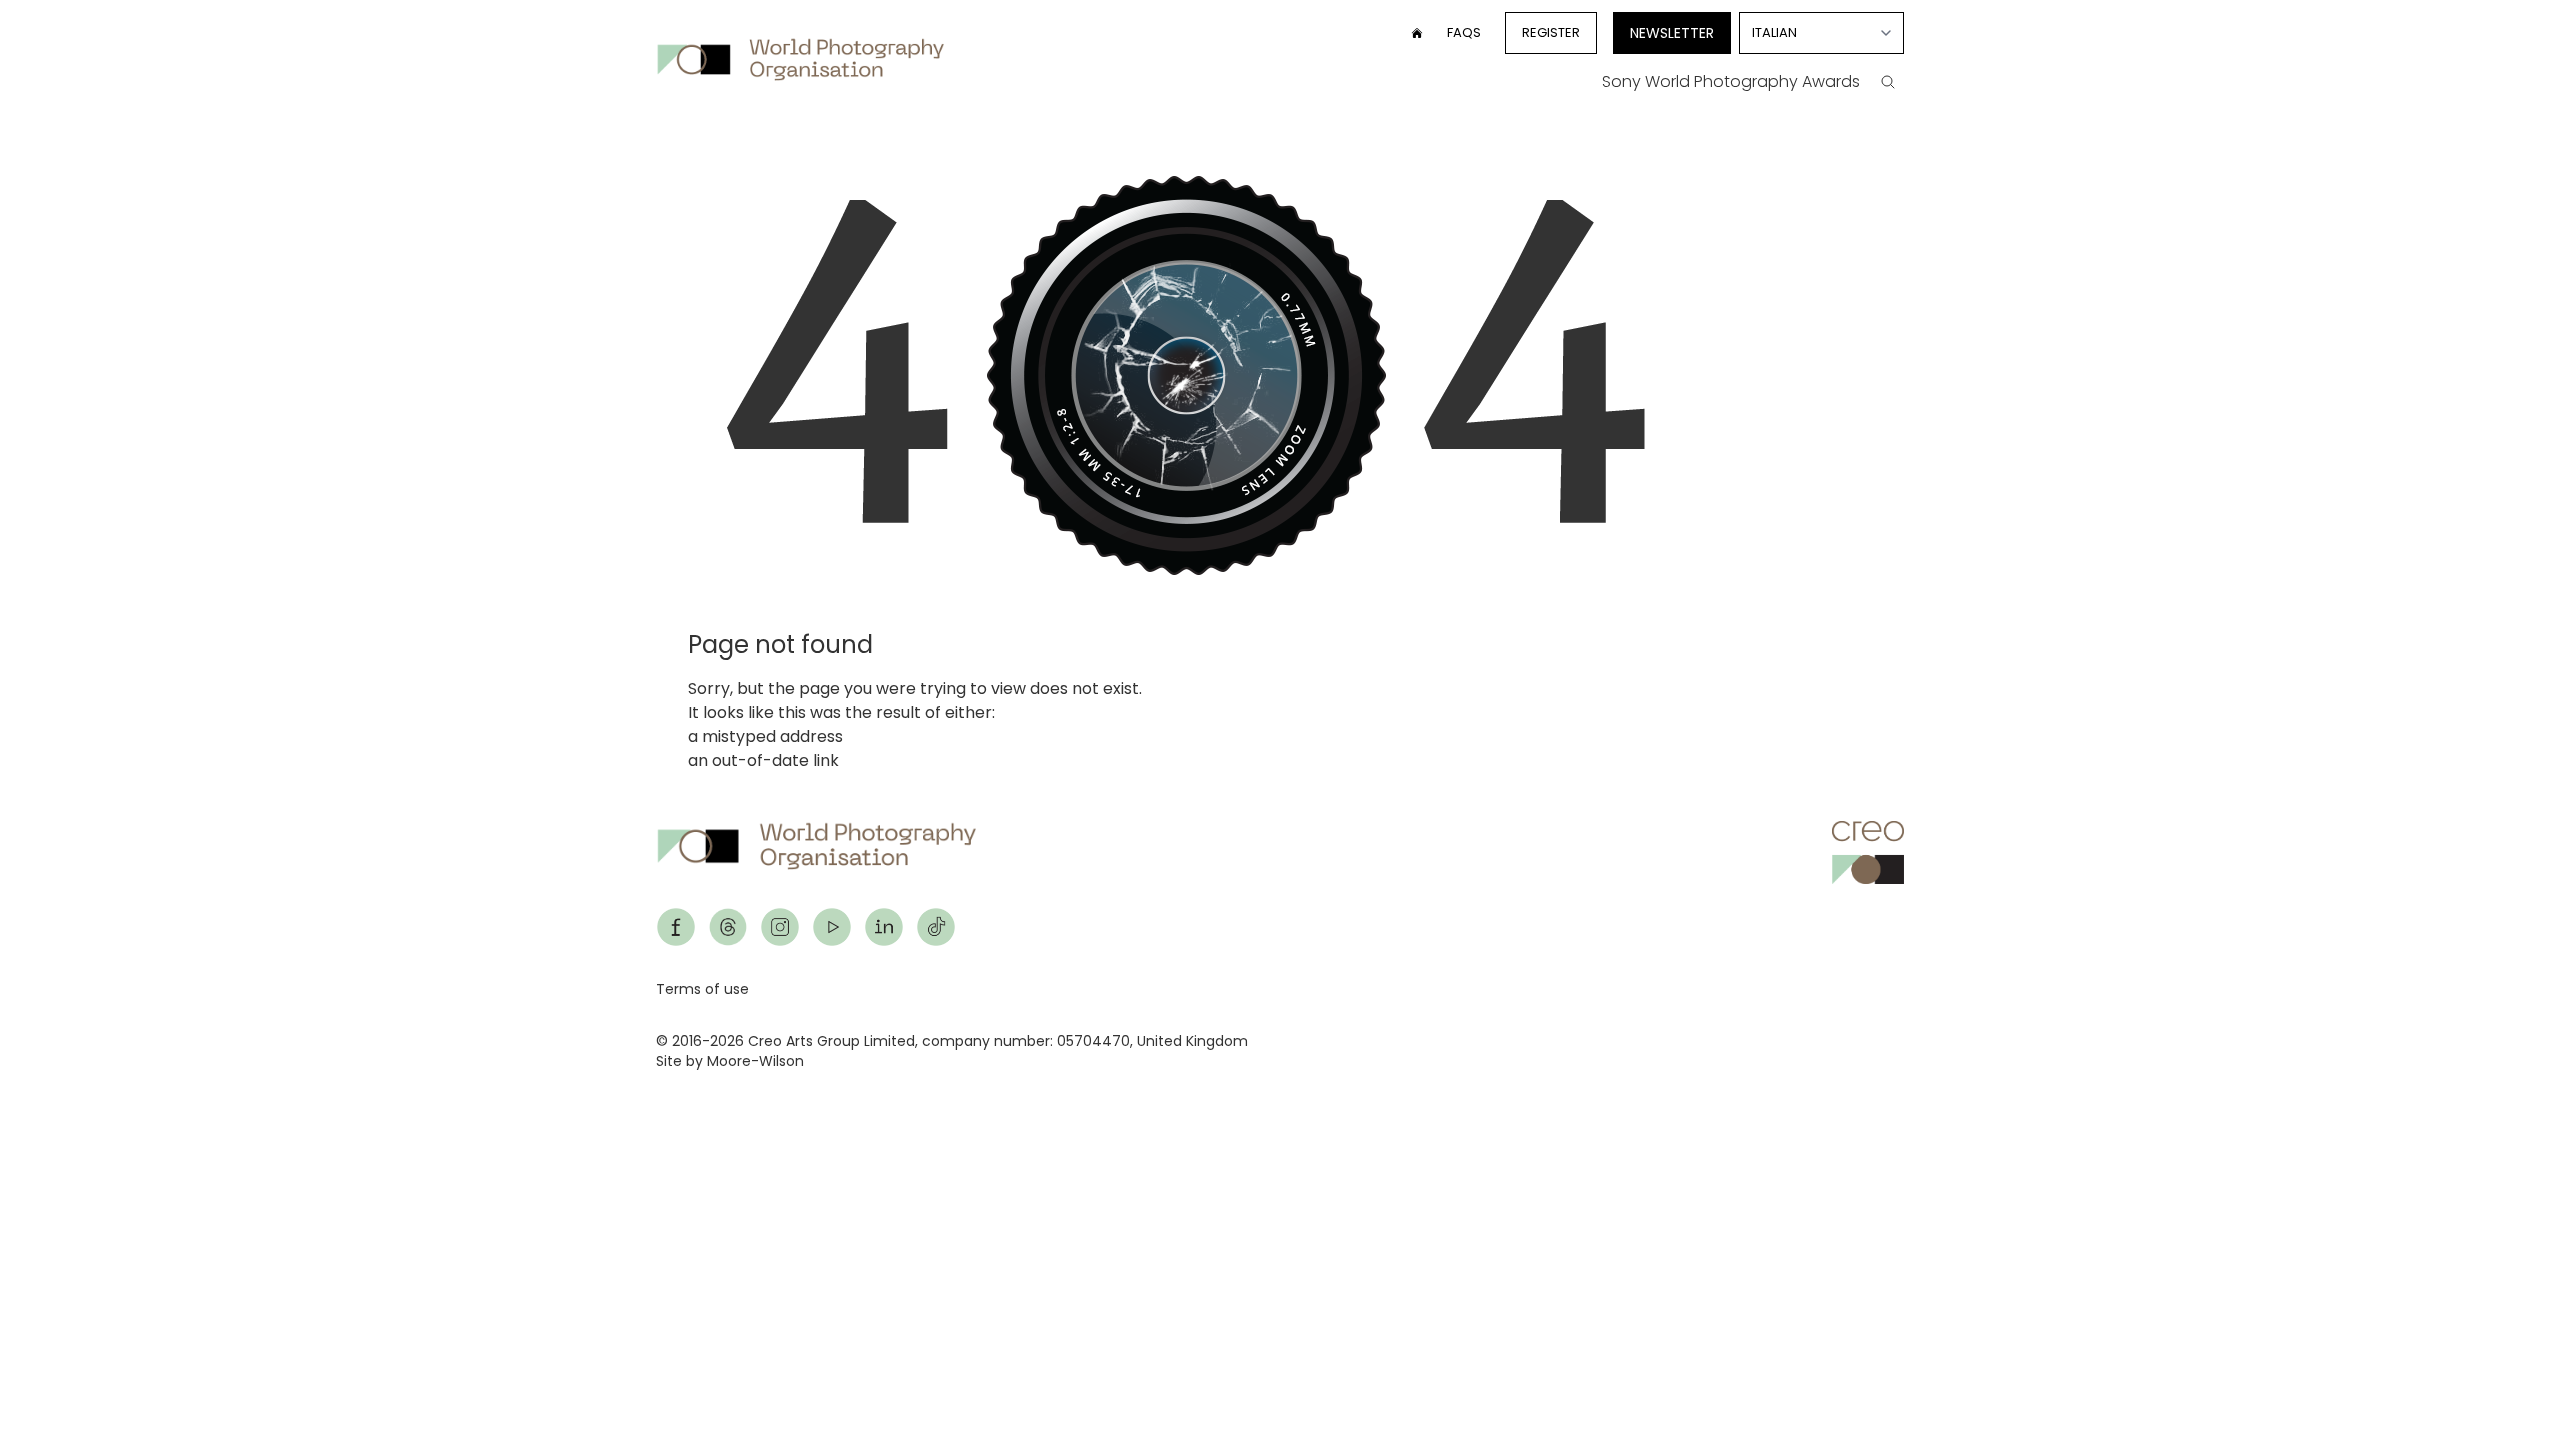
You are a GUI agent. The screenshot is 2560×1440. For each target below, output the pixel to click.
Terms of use (702, 989)
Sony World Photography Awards (1731, 81)
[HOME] (1417, 33)
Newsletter (1672, 33)
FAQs (1464, 32)
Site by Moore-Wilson (730, 1061)
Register (1551, 32)
